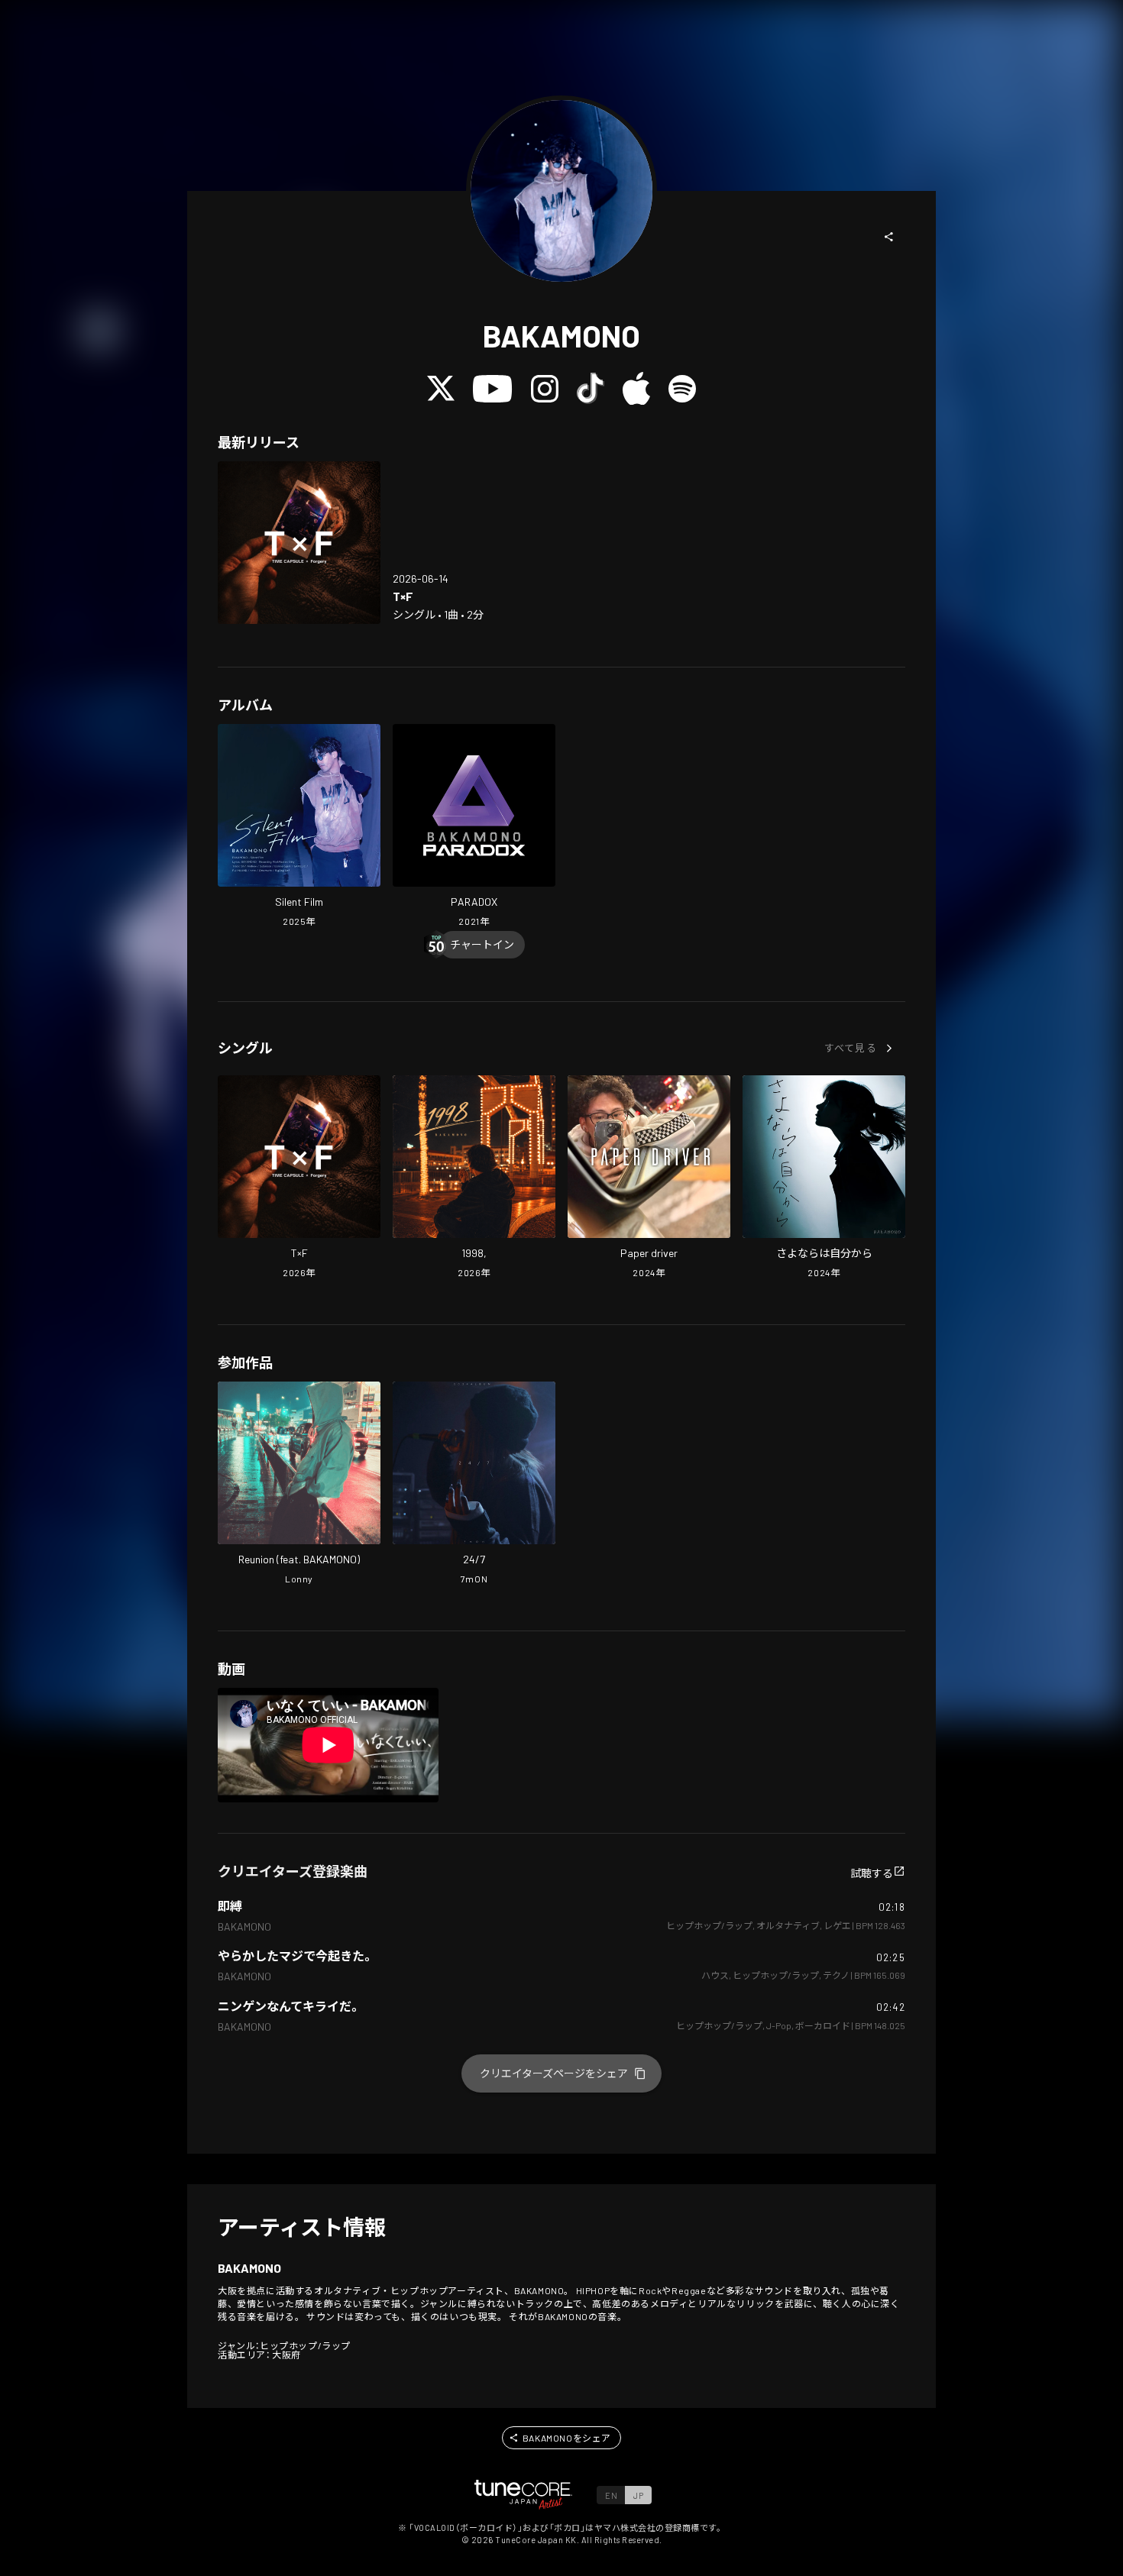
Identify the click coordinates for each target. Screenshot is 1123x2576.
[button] (889, 237)
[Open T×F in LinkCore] (299, 543)
